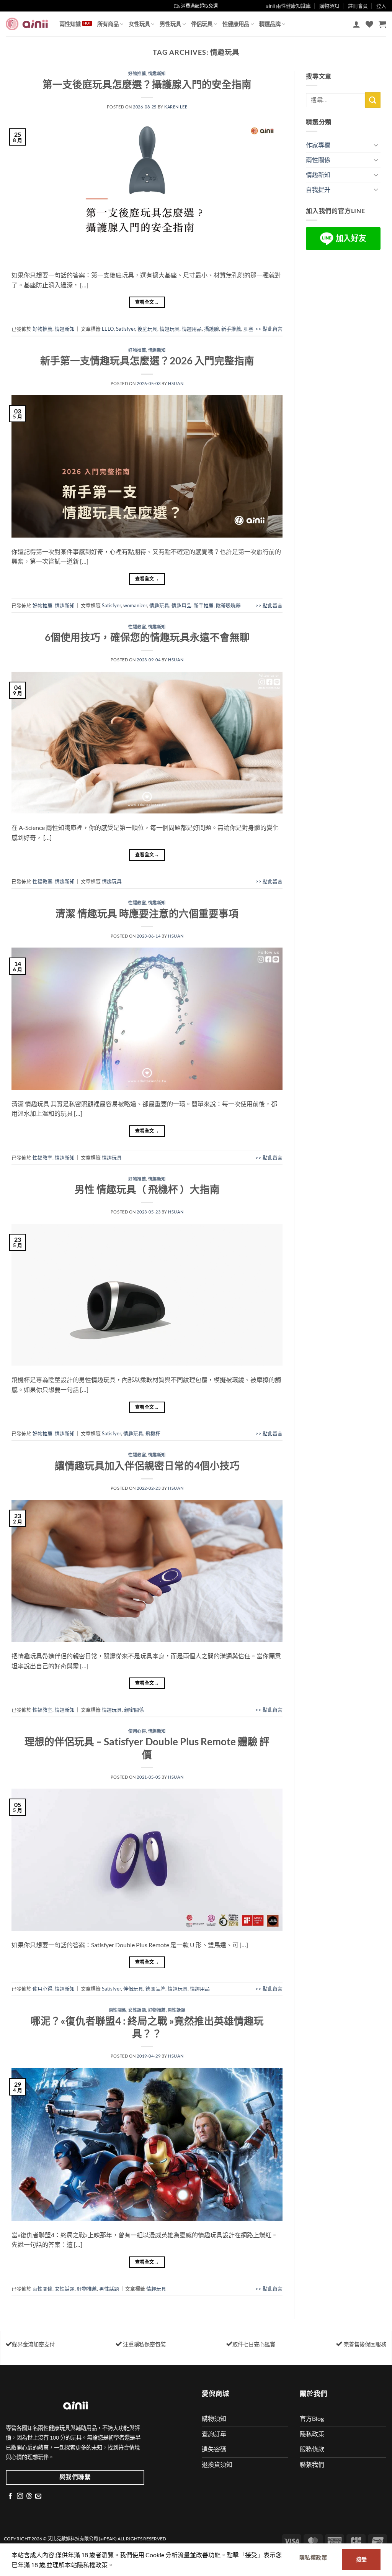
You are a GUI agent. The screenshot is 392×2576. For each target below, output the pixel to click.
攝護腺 (212, 329)
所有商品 (108, 24)
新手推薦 (231, 329)
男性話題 (176, 2010)
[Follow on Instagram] (20, 2496)
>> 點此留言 (269, 329)
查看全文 (147, 302)
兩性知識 (70, 24)
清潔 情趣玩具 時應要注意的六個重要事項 (147, 913)
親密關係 (134, 1710)
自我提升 (318, 189)
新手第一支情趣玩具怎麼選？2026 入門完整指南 (147, 361)
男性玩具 (170, 24)
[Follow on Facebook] (10, 2496)
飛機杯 (153, 1433)
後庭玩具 (147, 329)
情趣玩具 (170, 329)
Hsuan (176, 383)
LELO (108, 329)
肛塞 (248, 329)
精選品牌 (270, 24)
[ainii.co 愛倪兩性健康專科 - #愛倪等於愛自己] (27, 24)
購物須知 (329, 6)
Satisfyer (126, 329)
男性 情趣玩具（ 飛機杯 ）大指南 (147, 1189)
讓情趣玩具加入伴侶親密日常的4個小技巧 (147, 1466)
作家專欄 (318, 145)
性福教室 (137, 627)
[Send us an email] (38, 2496)
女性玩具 (139, 24)
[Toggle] (376, 145)
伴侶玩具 (202, 24)
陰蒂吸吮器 (228, 605)
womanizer (135, 605)
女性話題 (137, 2010)
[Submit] (373, 100)
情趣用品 (192, 329)
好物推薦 (137, 73)
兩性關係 (118, 2010)
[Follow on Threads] (29, 2496)
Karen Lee (176, 107)
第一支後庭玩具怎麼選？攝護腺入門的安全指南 (147, 84)
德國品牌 (155, 1989)
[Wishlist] (369, 24)
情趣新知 (157, 73)
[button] (356, 24)
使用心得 (137, 1731)
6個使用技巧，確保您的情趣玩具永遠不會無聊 (147, 637)
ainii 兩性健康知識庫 (288, 6)
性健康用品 (236, 24)
